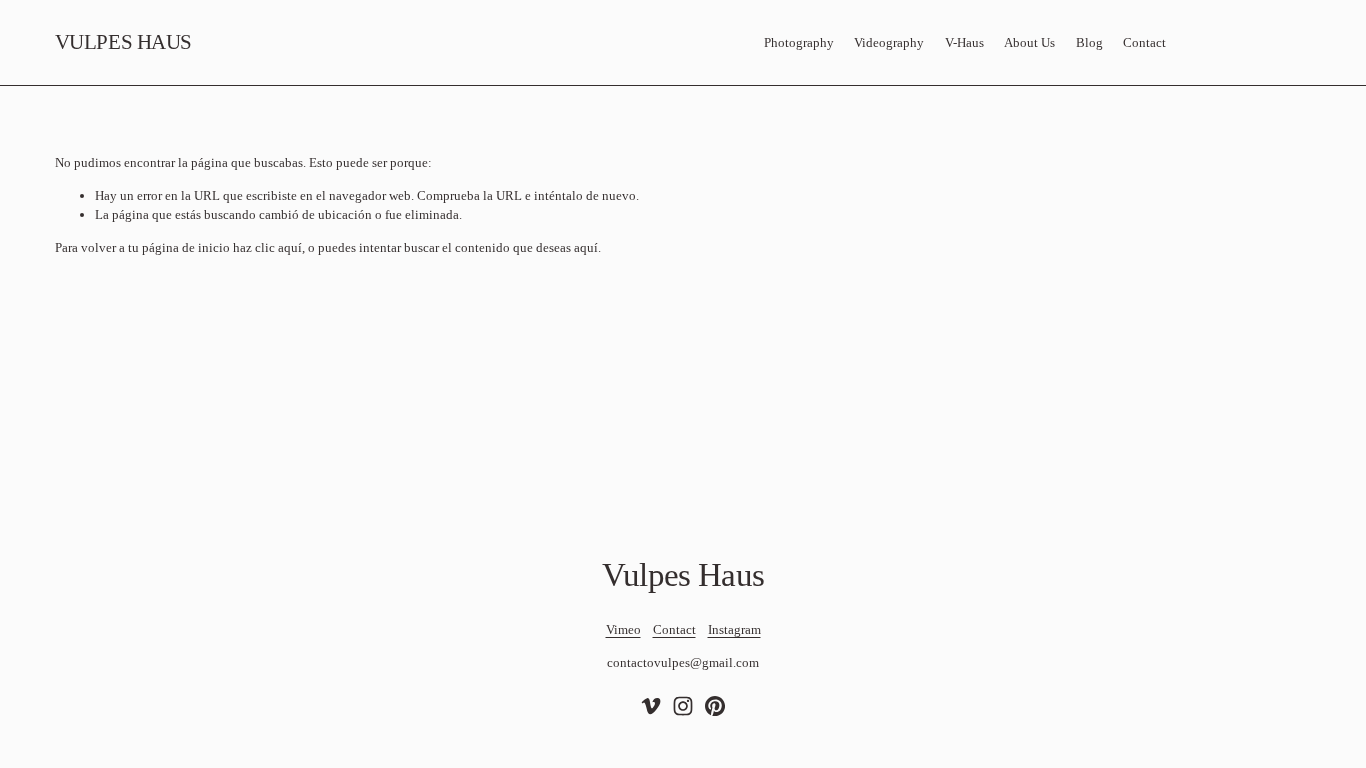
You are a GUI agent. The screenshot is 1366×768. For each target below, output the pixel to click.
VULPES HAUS (123, 42)
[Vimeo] (651, 706)
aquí (586, 247)
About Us (1029, 42)
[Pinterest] (715, 706)
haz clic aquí (267, 247)
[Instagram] (683, 706)
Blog (1089, 42)
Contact (1144, 42)
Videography (889, 42)
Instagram (734, 629)
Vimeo (623, 629)
